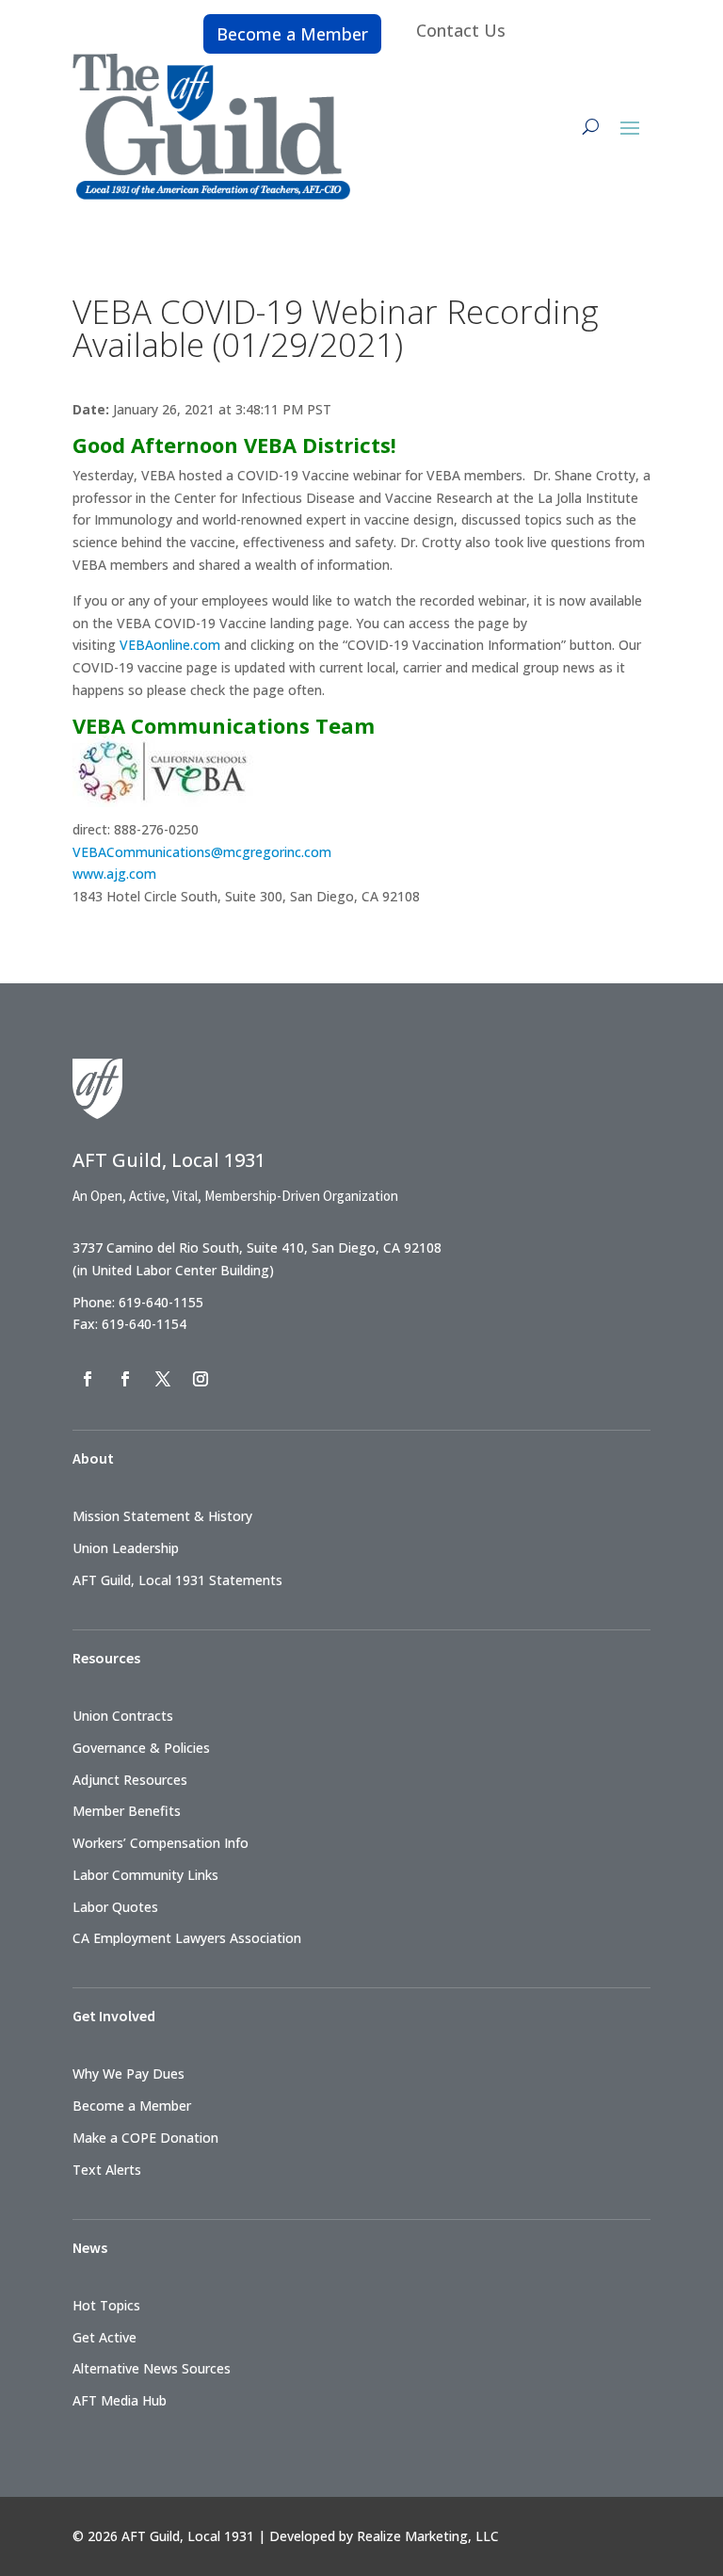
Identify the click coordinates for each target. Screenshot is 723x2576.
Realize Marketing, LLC (428, 2536)
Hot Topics (106, 2305)
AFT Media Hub (120, 2400)
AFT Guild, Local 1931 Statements (177, 1580)
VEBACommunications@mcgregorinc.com (202, 852)
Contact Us (461, 30)
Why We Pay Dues (129, 2074)
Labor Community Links (145, 1875)
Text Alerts (107, 2170)
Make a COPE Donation (145, 2138)
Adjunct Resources (130, 1780)
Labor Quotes (115, 1907)
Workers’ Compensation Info (161, 1843)
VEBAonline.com (170, 645)
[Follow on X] (163, 1379)
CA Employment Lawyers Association (187, 1938)
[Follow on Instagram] (201, 1379)
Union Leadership (126, 1548)
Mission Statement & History (162, 1516)
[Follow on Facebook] (88, 1379)
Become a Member (292, 34)
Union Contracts (123, 1716)
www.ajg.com (114, 874)
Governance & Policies (141, 1748)
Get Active (104, 2337)
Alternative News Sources (152, 2368)
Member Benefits (127, 1811)
